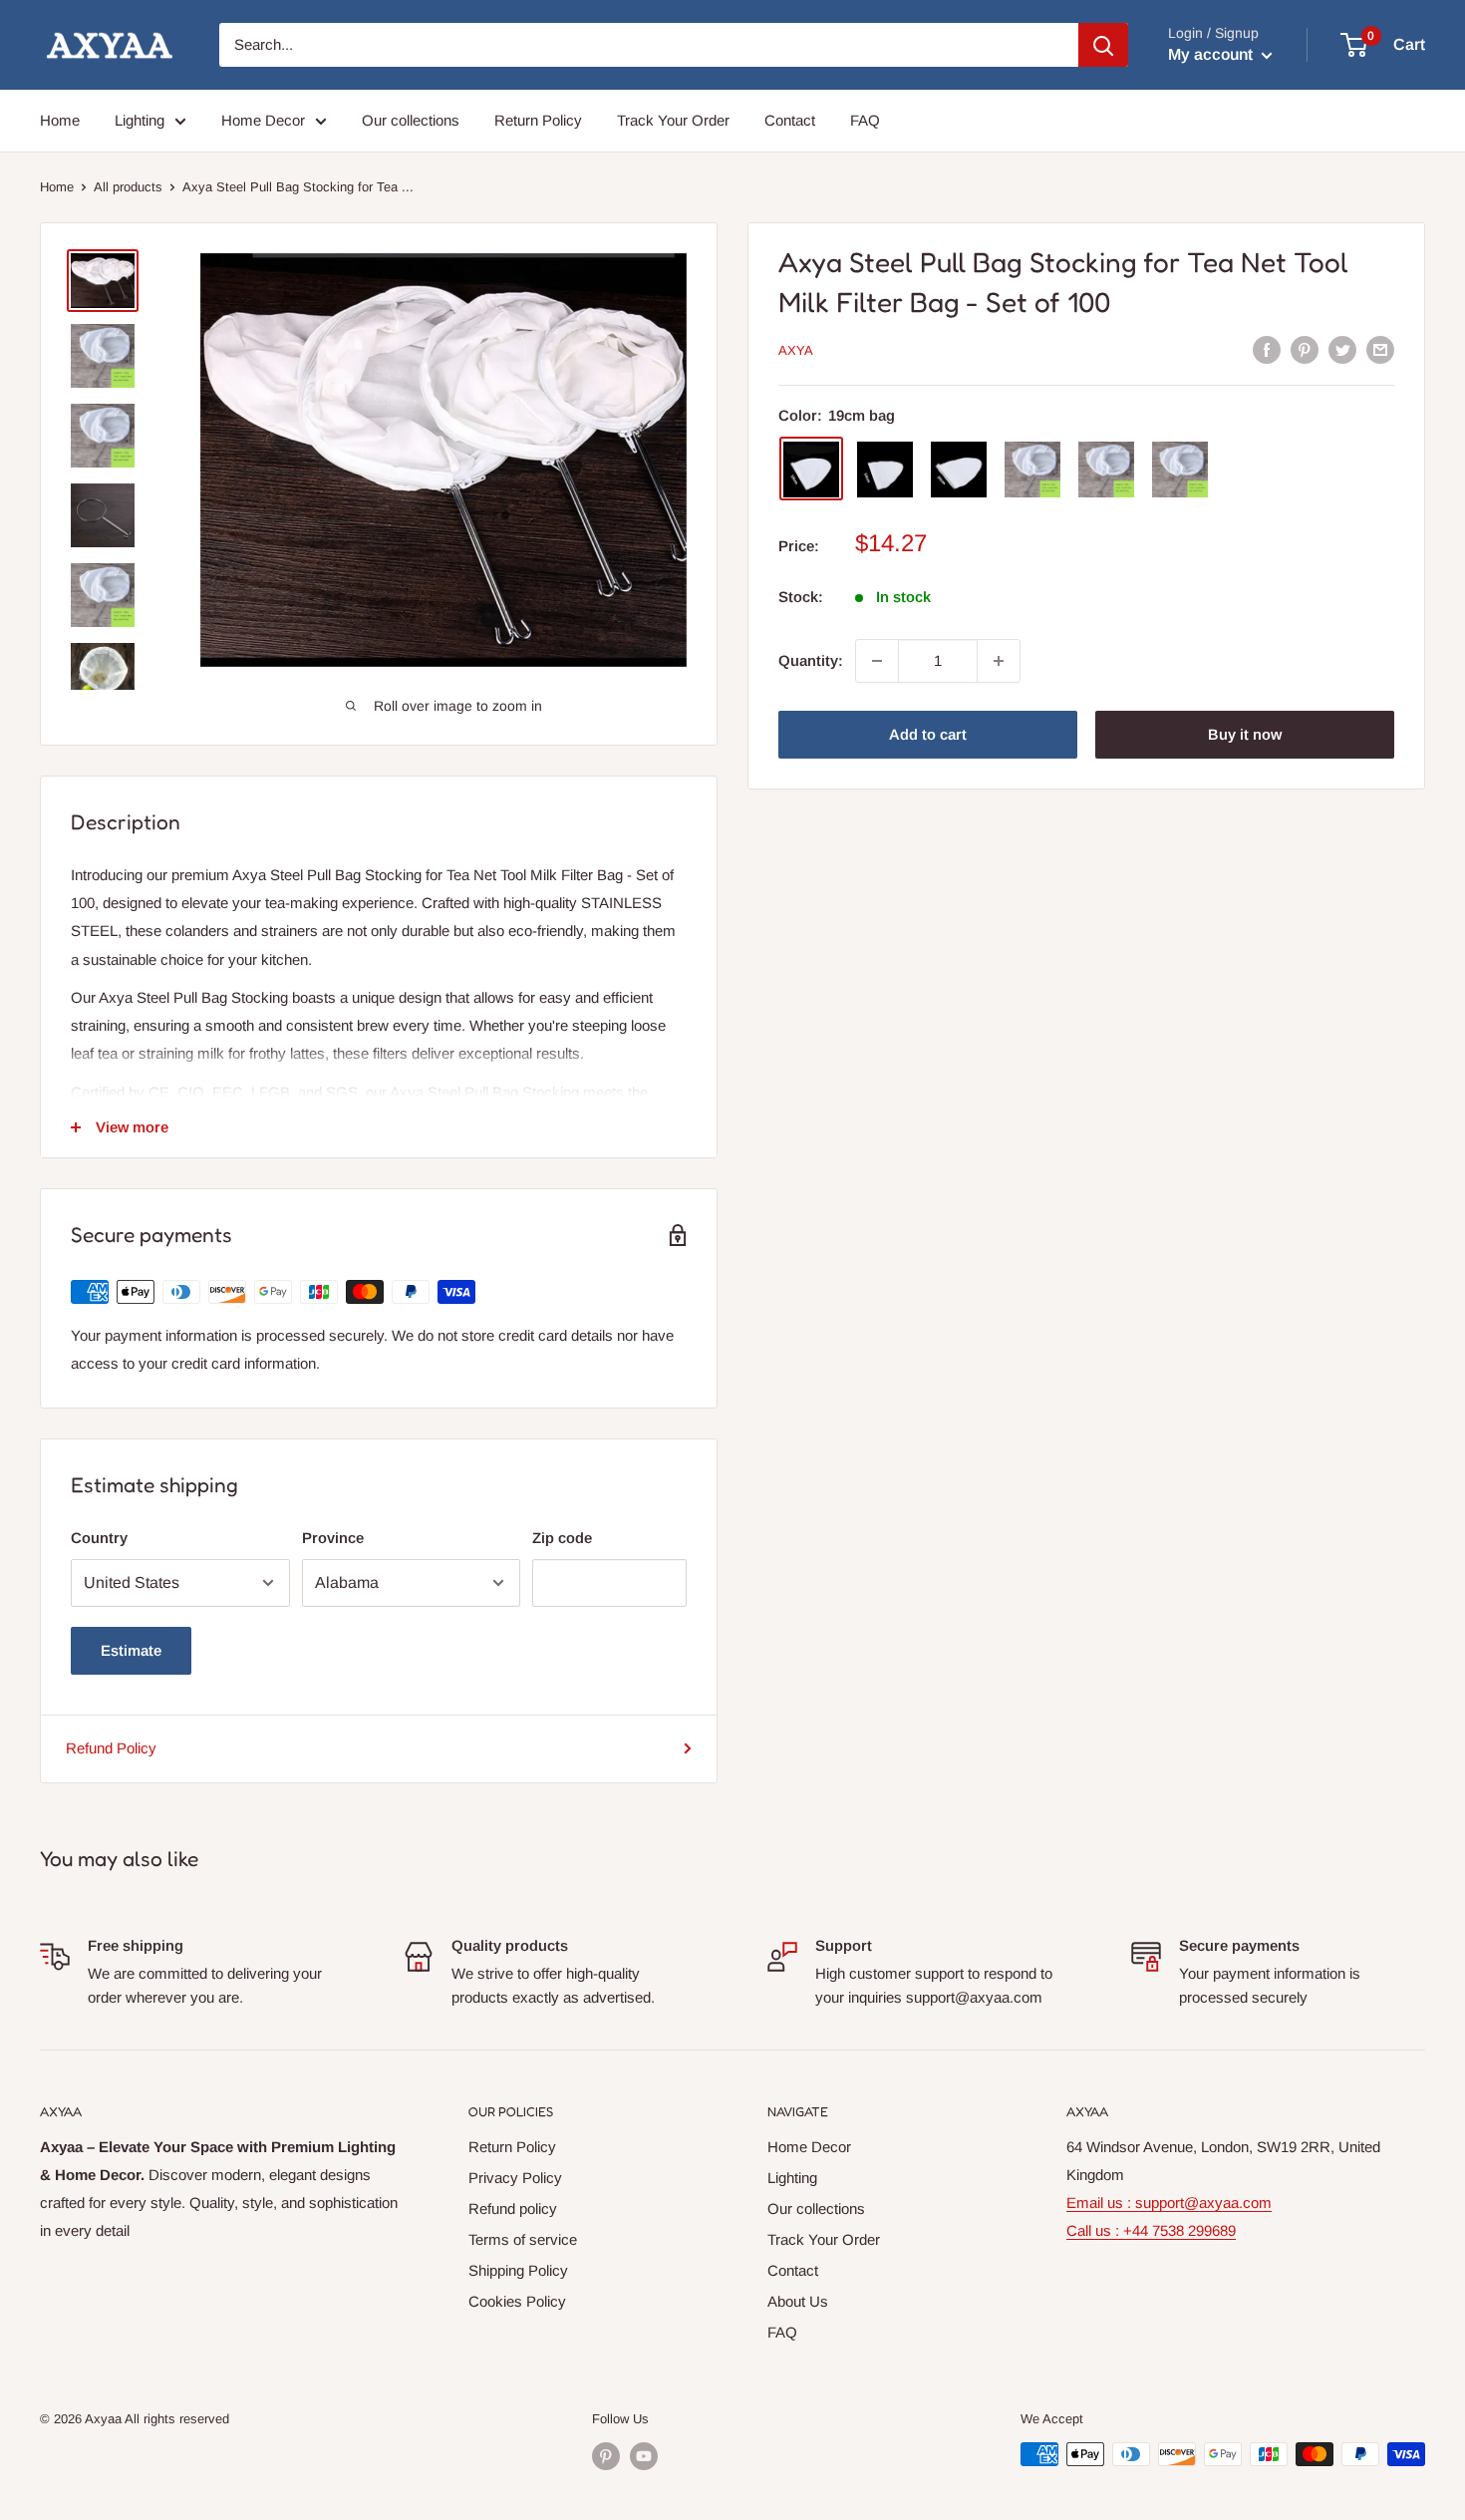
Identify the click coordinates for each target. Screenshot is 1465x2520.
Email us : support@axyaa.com (1169, 2203)
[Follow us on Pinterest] (606, 2456)
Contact (790, 120)
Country (99, 1538)
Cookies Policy (517, 2301)
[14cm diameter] (1032, 470)
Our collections (411, 120)
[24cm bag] (959, 470)
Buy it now (1245, 734)
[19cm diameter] (1106, 470)
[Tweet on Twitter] (1342, 349)
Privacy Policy (515, 2178)
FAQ (865, 120)
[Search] (1103, 45)
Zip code (562, 1538)
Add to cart (928, 734)
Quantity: (811, 660)
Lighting (140, 120)
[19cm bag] (811, 470)
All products (128, 187)
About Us (798, 2301)
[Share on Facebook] (1267, 349)
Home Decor (263, 120)
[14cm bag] (885, 470)
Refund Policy (111, 1748)
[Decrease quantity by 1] (877, 661)
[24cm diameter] (1180, 470)
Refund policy (513, 2208)
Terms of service (523, 2239)
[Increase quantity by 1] (999, 661)
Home (60, 120)
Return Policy (538, 120)
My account (1212, 54)
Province (333, 1538)
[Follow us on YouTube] (644, 2456)
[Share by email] (1380, 349)
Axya (796, 350)
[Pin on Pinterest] (1305, 349)
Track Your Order (673, 120)
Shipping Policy (518, 2270)
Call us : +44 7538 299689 (1151, 2230)
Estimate (131, 1650)
